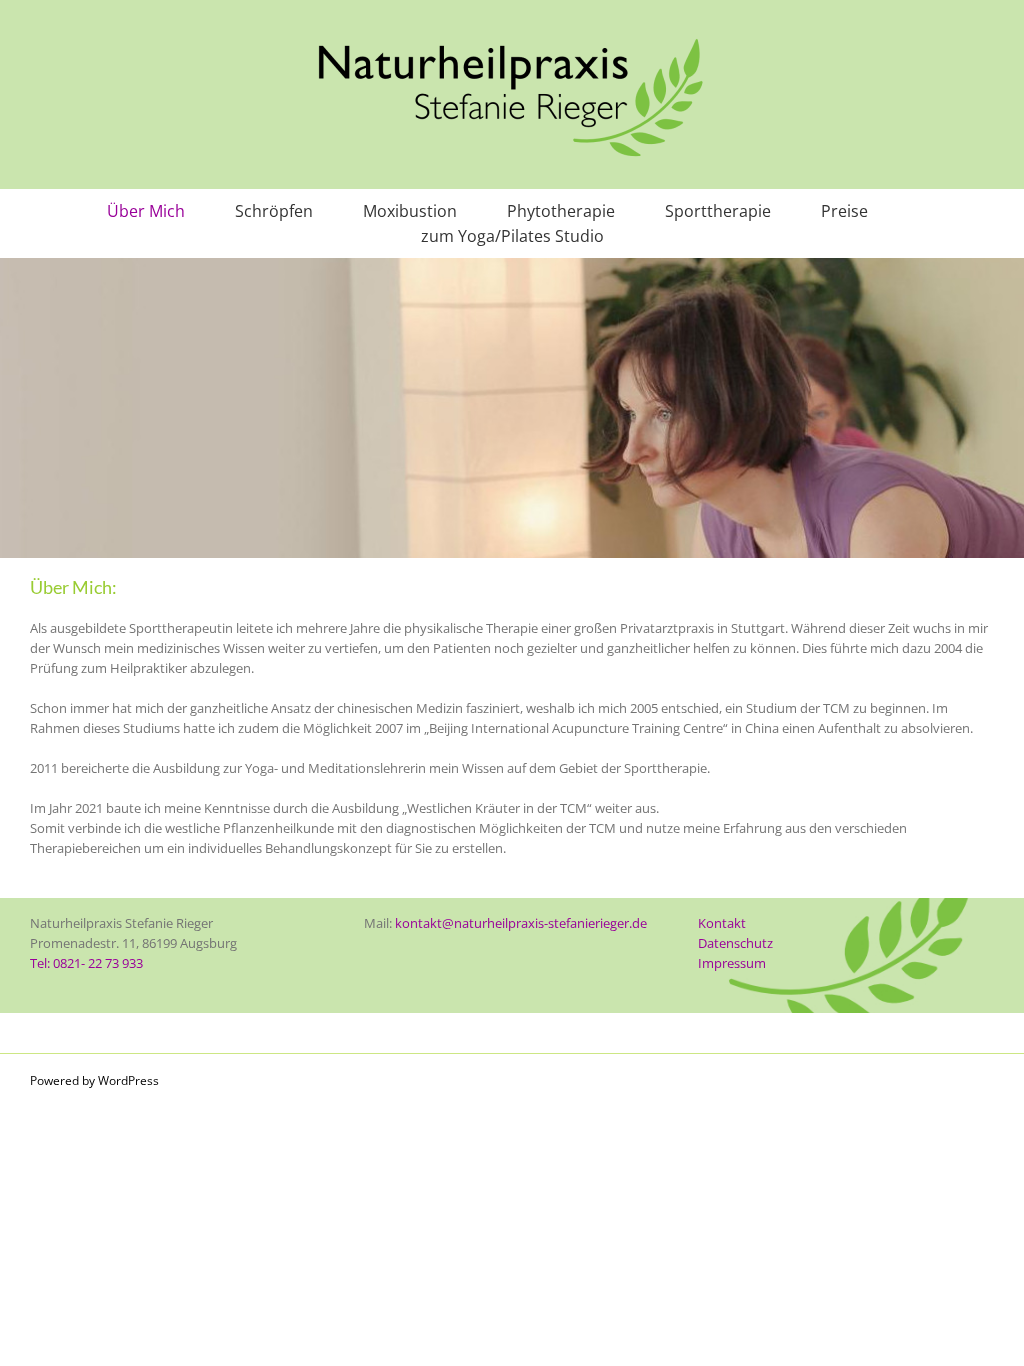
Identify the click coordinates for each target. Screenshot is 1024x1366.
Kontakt (722, 923)
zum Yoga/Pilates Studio (512, 236)
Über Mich (146, 211)
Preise (844, 211)
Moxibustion (410, 211)
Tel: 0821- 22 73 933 (86, 963)
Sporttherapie (718, 211)
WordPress (128, 1080)
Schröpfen (274, 211)
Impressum (732, 963)
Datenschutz (735, 943)
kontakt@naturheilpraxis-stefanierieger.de (521, 923)
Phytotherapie (561, 211)
